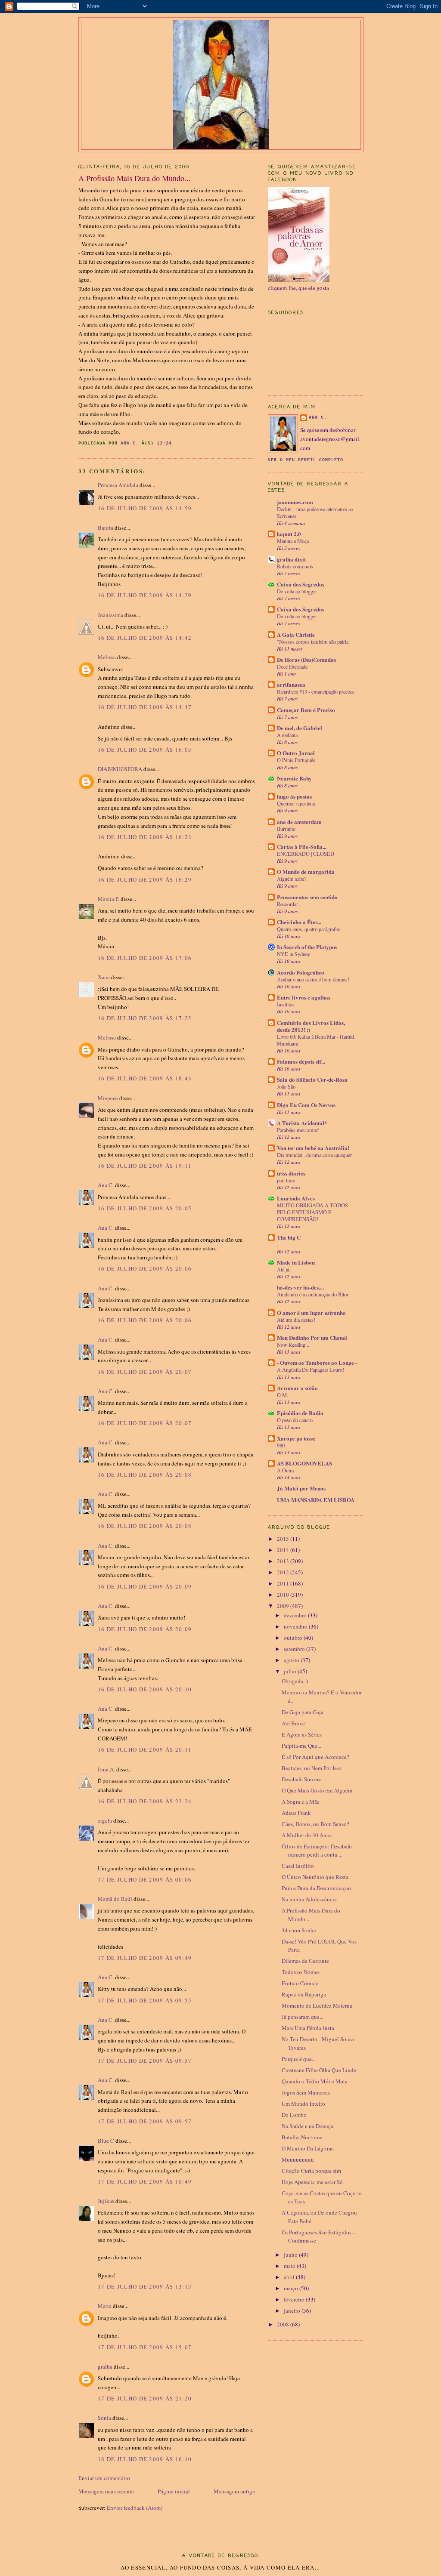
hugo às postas (294, 796)
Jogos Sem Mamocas (306, 2092)
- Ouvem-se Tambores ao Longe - (317, 1362)
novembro (296, 1626)
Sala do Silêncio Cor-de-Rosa (312, 1079)
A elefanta (287, 735)
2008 (284, 2324)
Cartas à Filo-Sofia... (302, 847)
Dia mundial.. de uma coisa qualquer (314, 1155)
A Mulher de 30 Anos (307, 1835)
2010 (284, 1595)
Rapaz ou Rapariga (304, 1994)
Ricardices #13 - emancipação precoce (316, 691)
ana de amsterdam (299, 822)
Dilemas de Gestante (305, 1961)
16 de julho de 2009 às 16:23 (145, 837)
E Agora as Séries (302, 1734)
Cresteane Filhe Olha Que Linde (319, 2070)
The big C (289, 1237)
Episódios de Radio (300, 1413)
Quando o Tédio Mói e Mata (315, 2081)
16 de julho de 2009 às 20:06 (145, 1268)
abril (290, 2277)
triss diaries (291, 1173)
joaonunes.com (295, 502)
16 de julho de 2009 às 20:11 (145, 1749)
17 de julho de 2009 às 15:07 (145, 2347)
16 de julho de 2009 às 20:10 (145, 1689)
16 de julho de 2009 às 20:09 (145, 1586)
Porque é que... (299, 2059)
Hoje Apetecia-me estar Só (312, 2182)
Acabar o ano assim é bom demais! (313, 979)
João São (286, 1086)
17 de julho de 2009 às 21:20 (145, 2398)
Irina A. (106, 1769)
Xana (104, 977)
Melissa (107, 657)
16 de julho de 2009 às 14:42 (145, 638)
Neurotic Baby (294, 778)
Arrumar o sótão (297, 1388)
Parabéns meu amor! (298, 1130)
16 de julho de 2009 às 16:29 (145, 879)
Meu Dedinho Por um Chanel (312, 1337)
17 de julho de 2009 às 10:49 (145, 2181)
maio (290, 2266)
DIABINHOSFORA (120, 769)
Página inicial (174, 2491)
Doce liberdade (292, 666)
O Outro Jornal (296, 753)
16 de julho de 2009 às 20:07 (145, 1372)
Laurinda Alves (296, 1198)
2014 (284, 1550)
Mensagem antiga (234, 2491)
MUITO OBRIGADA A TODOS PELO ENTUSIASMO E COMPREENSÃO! (312, 1212)
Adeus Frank (296, 1813)
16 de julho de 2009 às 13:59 (145, 508)
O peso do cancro (295, 1420)
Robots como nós (295, 566)
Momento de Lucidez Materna (317, 2005)
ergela (105, 1820)
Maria (105, 2306)
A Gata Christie (296, 634)
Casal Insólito (298, 1866)
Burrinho (286, 829)
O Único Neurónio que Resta (315, 1877)
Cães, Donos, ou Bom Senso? (315, 1824)
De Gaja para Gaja (303, 1712)
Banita (106, 528)
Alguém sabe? (292, 879)
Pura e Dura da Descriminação (316, 1888)
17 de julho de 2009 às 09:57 (145, 2061)
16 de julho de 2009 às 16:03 (145, 750)
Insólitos (286, 1004)
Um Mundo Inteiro (303, 2104)
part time (286, 1180)
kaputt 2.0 (289, 534)
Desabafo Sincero (302, 1779)
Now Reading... (293, 1345)
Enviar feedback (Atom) (135, 2508)
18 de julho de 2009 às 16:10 (145, 2459)
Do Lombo (294, 2115)
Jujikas (106, 2201)
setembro (295, 1649)
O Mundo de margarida (306, 872)
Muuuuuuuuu (298, 2160)
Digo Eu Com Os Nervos (306, 1105)
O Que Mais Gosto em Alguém (317, 1790)
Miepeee (108, 1098)
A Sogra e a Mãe (301, 1802)
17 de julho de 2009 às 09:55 (145, 2000)
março (292, 2288)
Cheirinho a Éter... (299, 922)
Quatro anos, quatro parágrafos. (309, 929)
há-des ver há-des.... (300, 1287)
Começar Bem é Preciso (306, 710)
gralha (105, 2366)
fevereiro (295, 2299)
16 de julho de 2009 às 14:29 (145, 595)
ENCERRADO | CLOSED (306, 854)
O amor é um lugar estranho (311, 1313)
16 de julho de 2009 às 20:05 (145, 1208)
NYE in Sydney (293, 954)
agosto (292, 1660)
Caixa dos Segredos (301, 584)
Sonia (104, 2418)
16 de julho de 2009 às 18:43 (145, 1078)
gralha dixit (291, 559)
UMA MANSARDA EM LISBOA (316, 1500)
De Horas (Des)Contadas (306, 659)
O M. (283, 1395)
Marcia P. (109, 899)
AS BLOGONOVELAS (304, 1463)
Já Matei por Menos (301, 1488)
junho (291, 2255)
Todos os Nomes (301, 1972)
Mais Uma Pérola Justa (308, 2028)
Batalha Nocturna (302, 2137)
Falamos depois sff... (301, 1061)
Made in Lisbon (296, 1262)
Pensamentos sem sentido (307, 897)
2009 (284, 1606)
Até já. (284, 1269)
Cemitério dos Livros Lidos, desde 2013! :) (311, 1026)
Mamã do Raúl (115, 1899)
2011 (284, 1583)
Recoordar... (289, 904)
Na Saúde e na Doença (307, 2126)
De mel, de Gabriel (300, 728)
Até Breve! (294, 1723)
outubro (294, 1638)
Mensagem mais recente (106, 2491)
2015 (284, 1539)
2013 (284, 1561)
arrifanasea (291, 684)
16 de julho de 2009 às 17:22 (145, 1018)
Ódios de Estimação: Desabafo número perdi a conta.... (317, 1851)
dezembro (296, 1615)
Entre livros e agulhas (304, 997)
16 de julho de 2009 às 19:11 (145, 1166)
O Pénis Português (296, 760)
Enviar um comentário (104, 2478)
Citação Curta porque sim (311, 2171)
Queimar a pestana (296, 803)
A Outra (285, 1470)
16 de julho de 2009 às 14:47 (145, 707)
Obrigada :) (295, 1681)
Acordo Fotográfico (301, 972)
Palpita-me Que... (301, 1746)
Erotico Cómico (300, 1983)
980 (281, 1445)
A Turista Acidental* (302, 1123)
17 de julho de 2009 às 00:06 (145, 1879)
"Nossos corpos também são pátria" (314, 642)
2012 (284, 1572)
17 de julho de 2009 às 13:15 (145, 2286)
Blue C (106, 2141)
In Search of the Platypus (307, 947)
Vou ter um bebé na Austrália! (313, 1148)
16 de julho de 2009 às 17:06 (145, 958)
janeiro (293, 2311)
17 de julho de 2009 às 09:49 (145, 1958)
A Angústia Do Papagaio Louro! (311, 1370)
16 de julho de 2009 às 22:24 (145, 1801)
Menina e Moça (293, 541)
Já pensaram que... (303, 2017)
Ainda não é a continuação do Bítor (313, 1294)
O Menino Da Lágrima (308, 2148)
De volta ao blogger (297, 591)
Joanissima (110, 615)
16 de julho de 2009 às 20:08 (145, 1475)
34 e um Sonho (299, 1930)
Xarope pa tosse (296, 1438)
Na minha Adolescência (309, 1899)
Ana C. (106, 1185)
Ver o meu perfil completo (306, 460)
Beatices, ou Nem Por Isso (312, 1768)
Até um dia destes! (296, 1320)
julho (291, 1671)
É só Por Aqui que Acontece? (315, 1757)
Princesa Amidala (118, 485)
